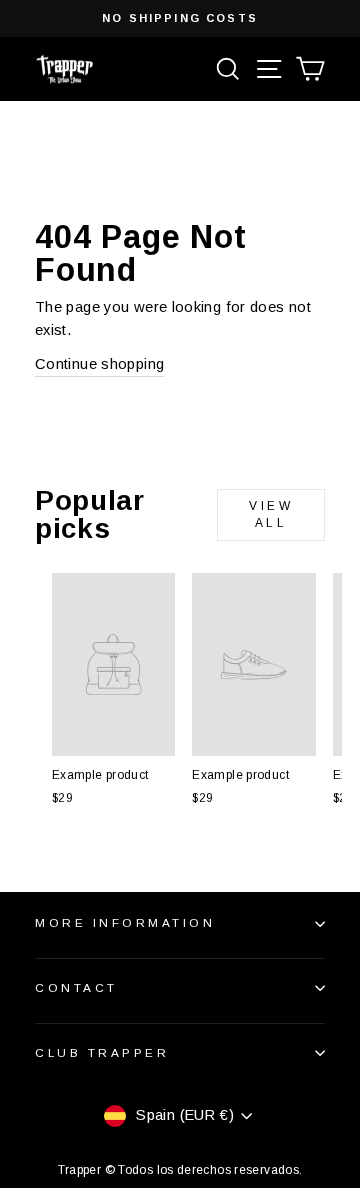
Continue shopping (99, 364)
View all (271, 514)
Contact (76, 987)
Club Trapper (102, 1052)
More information (125, 922)
